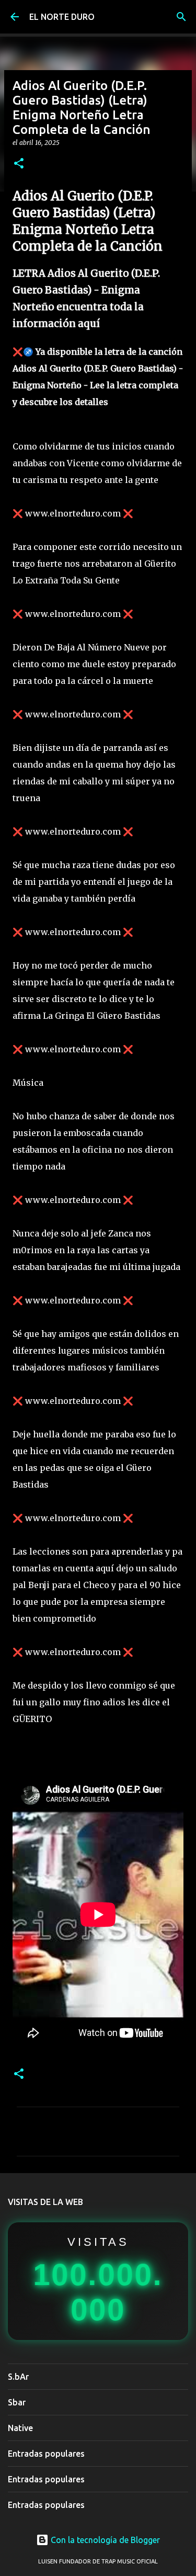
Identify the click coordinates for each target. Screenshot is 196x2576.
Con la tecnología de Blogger (104, 2540)
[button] (19, 164)
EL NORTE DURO (62, 17)
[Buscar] (181, 17)
